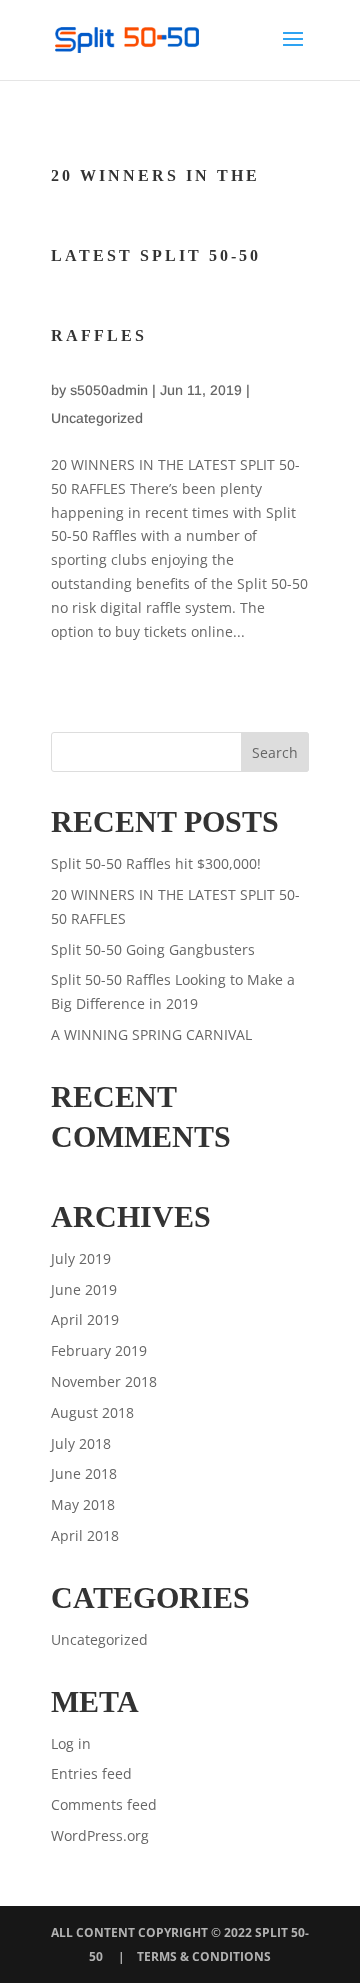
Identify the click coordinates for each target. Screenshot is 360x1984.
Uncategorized (97, 418)
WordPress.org (100, 1835)
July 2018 (81, 1443)
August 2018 (92, 1412)
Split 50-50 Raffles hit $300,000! (156, 863)
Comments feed (104, 1804)
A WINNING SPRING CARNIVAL (151, 1034)
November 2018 (104, 1381)
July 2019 (81, 1258)
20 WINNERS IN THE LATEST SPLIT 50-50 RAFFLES (156, 255)
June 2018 (84, 1473)
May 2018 (83, 1504)
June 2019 (84, 1289)
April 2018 (85, 1535)
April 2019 (85, 1319)
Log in (71, 1743)
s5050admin (109, 390)
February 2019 (99, 1350)
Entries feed (91, 1773)
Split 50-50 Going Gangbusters (153, 949)
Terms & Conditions (204, 1956)
